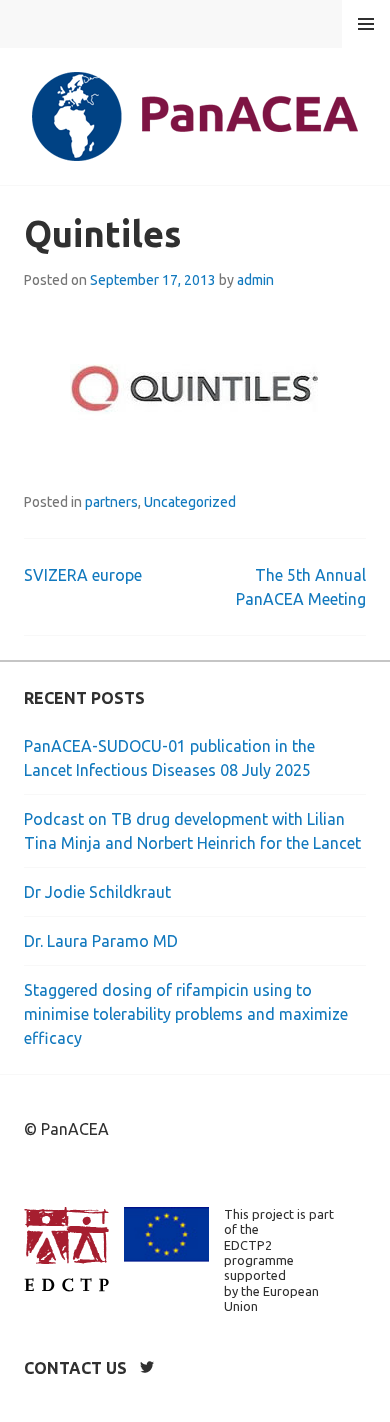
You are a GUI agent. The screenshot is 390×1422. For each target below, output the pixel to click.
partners (111, 502)
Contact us (75, 1368)
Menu (366, 24)
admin (255, 280)
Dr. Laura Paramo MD (101, 941)
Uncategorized (190, 502)
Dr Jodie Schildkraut (97, 892)
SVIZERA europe (83, 575)
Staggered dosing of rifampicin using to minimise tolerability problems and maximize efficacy (186, 1014)
